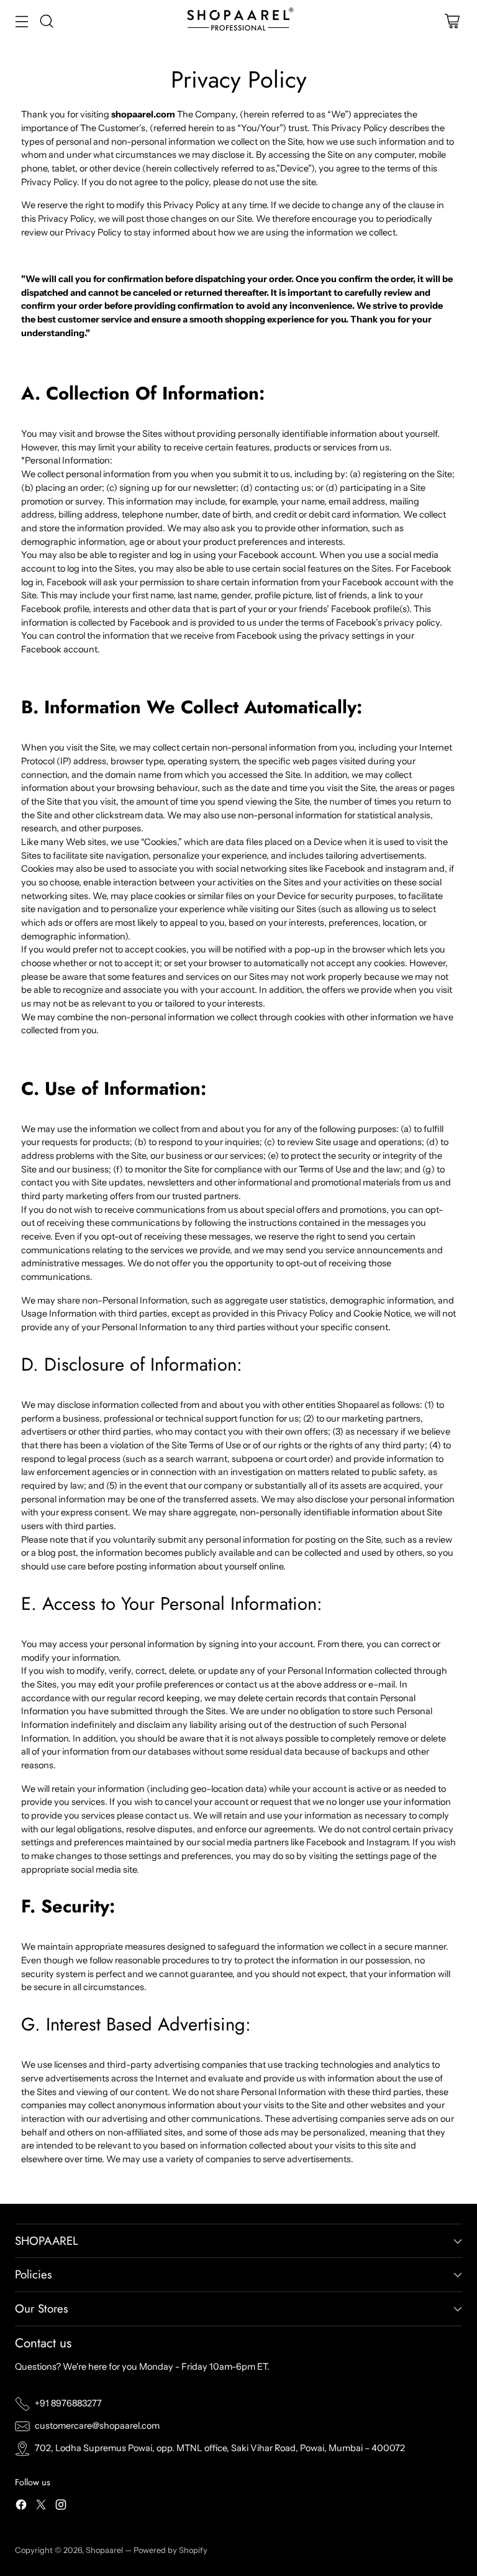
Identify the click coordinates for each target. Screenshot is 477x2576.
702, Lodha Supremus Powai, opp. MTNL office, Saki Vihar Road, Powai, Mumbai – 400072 (220, 2448)
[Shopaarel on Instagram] (61, 2507)
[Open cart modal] (452, 21)
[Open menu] (21, 21)
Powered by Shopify (170, 2550)
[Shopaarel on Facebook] (21, 2507)
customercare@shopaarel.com (97, 2426)
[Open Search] (46, 21)
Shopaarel (105, 2550)
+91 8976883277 (68, 2403)
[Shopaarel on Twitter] (41, 2507)
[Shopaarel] (238, 21)
